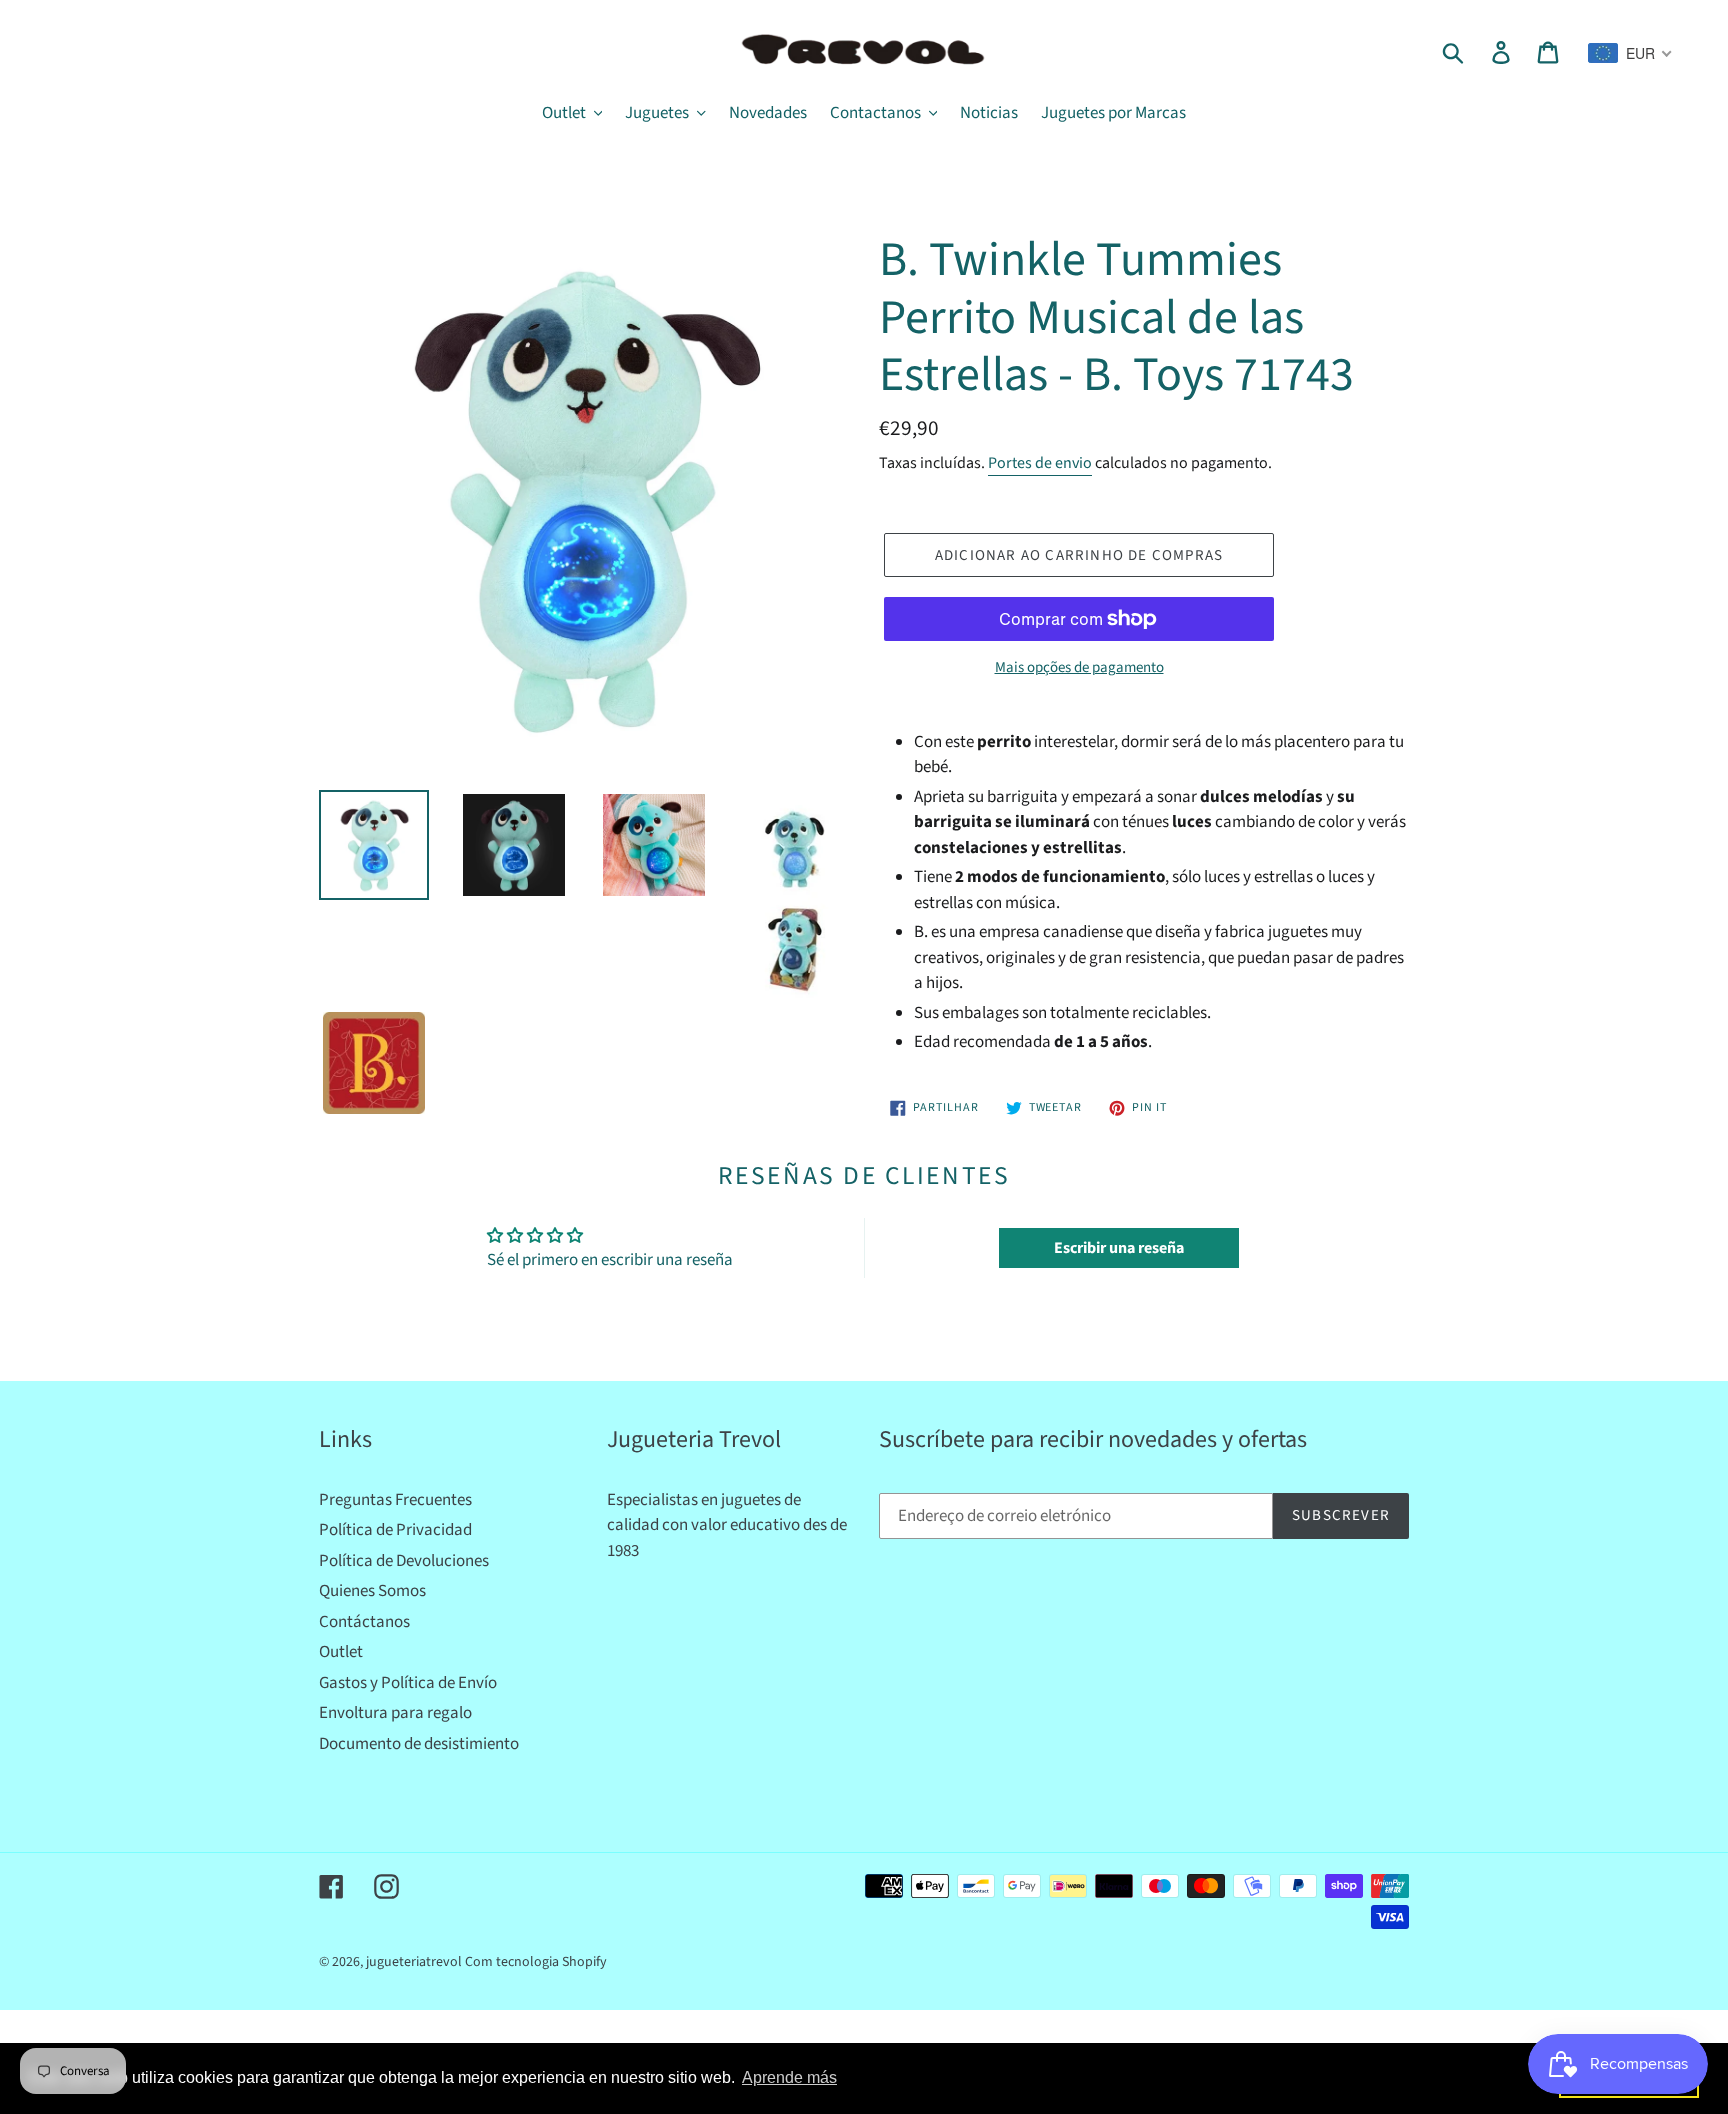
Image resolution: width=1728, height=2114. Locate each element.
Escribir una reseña (1119, 1248)
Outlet (341, 1652)
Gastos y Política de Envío (408, 1683)
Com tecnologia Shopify (536, 1962)
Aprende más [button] (789, 2077)
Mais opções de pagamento (1079, 667)
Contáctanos (364, 1622)
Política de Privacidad (395, 1530)
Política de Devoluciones (404, 1561)
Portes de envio (1040, 463)
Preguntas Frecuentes (395, 1500)
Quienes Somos (372, 1591)
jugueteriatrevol (414, 1962)
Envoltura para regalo (395, 1713)
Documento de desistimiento (419, 1744)
